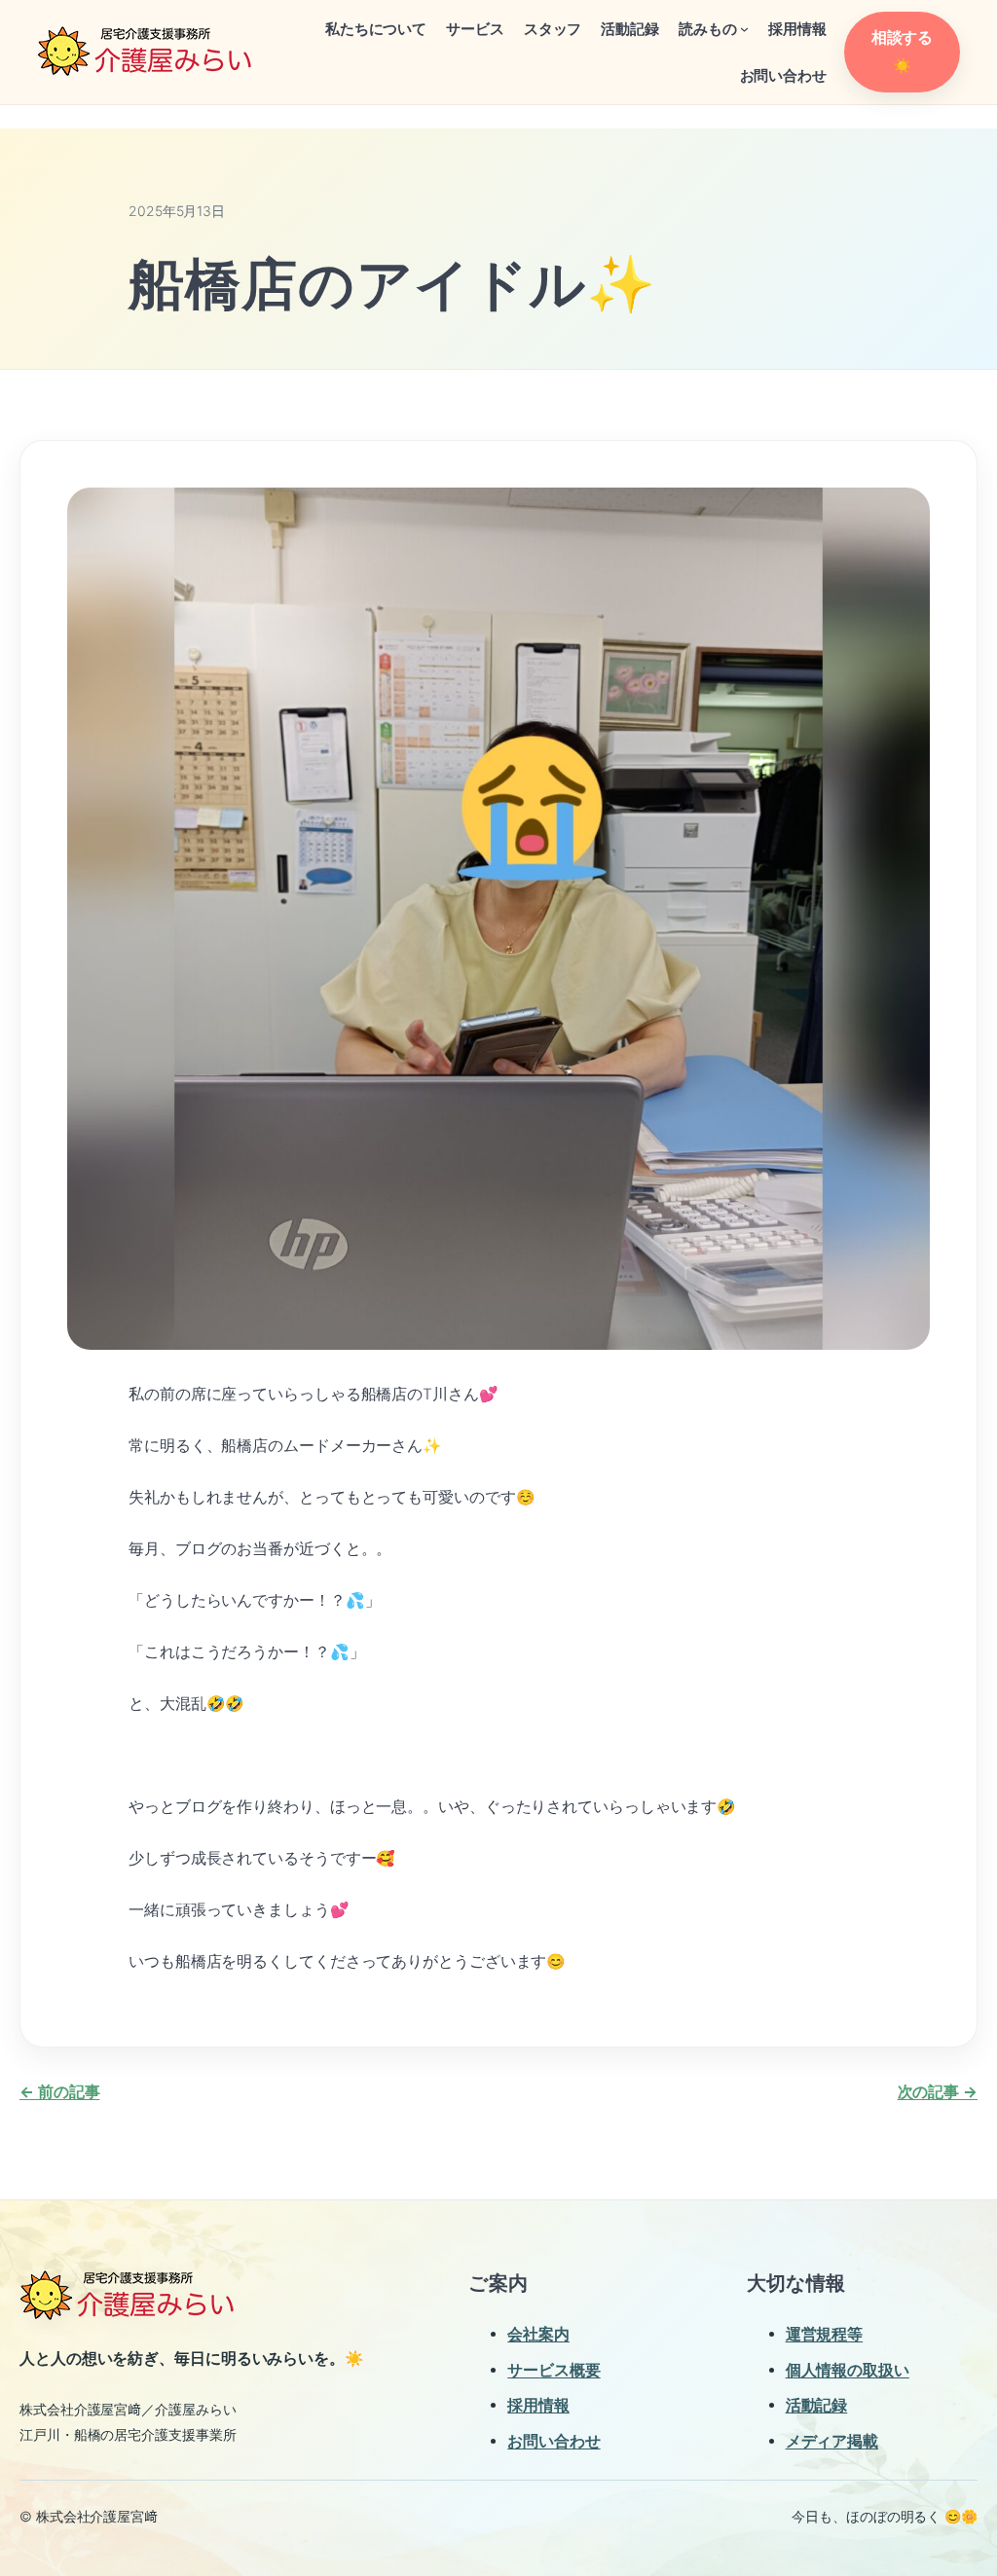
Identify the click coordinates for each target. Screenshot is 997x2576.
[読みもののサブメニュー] (744, 29)
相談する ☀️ (903, 52)
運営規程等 (825, 2334)
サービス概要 (554, 2370)
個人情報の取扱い (848, 2370)
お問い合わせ (554, 2441)
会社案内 (538, 2334)
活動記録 (817, 2405)
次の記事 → (938, 2092)
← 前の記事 (59, 2092)
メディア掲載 (832, 2441)
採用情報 (538, 2405)
